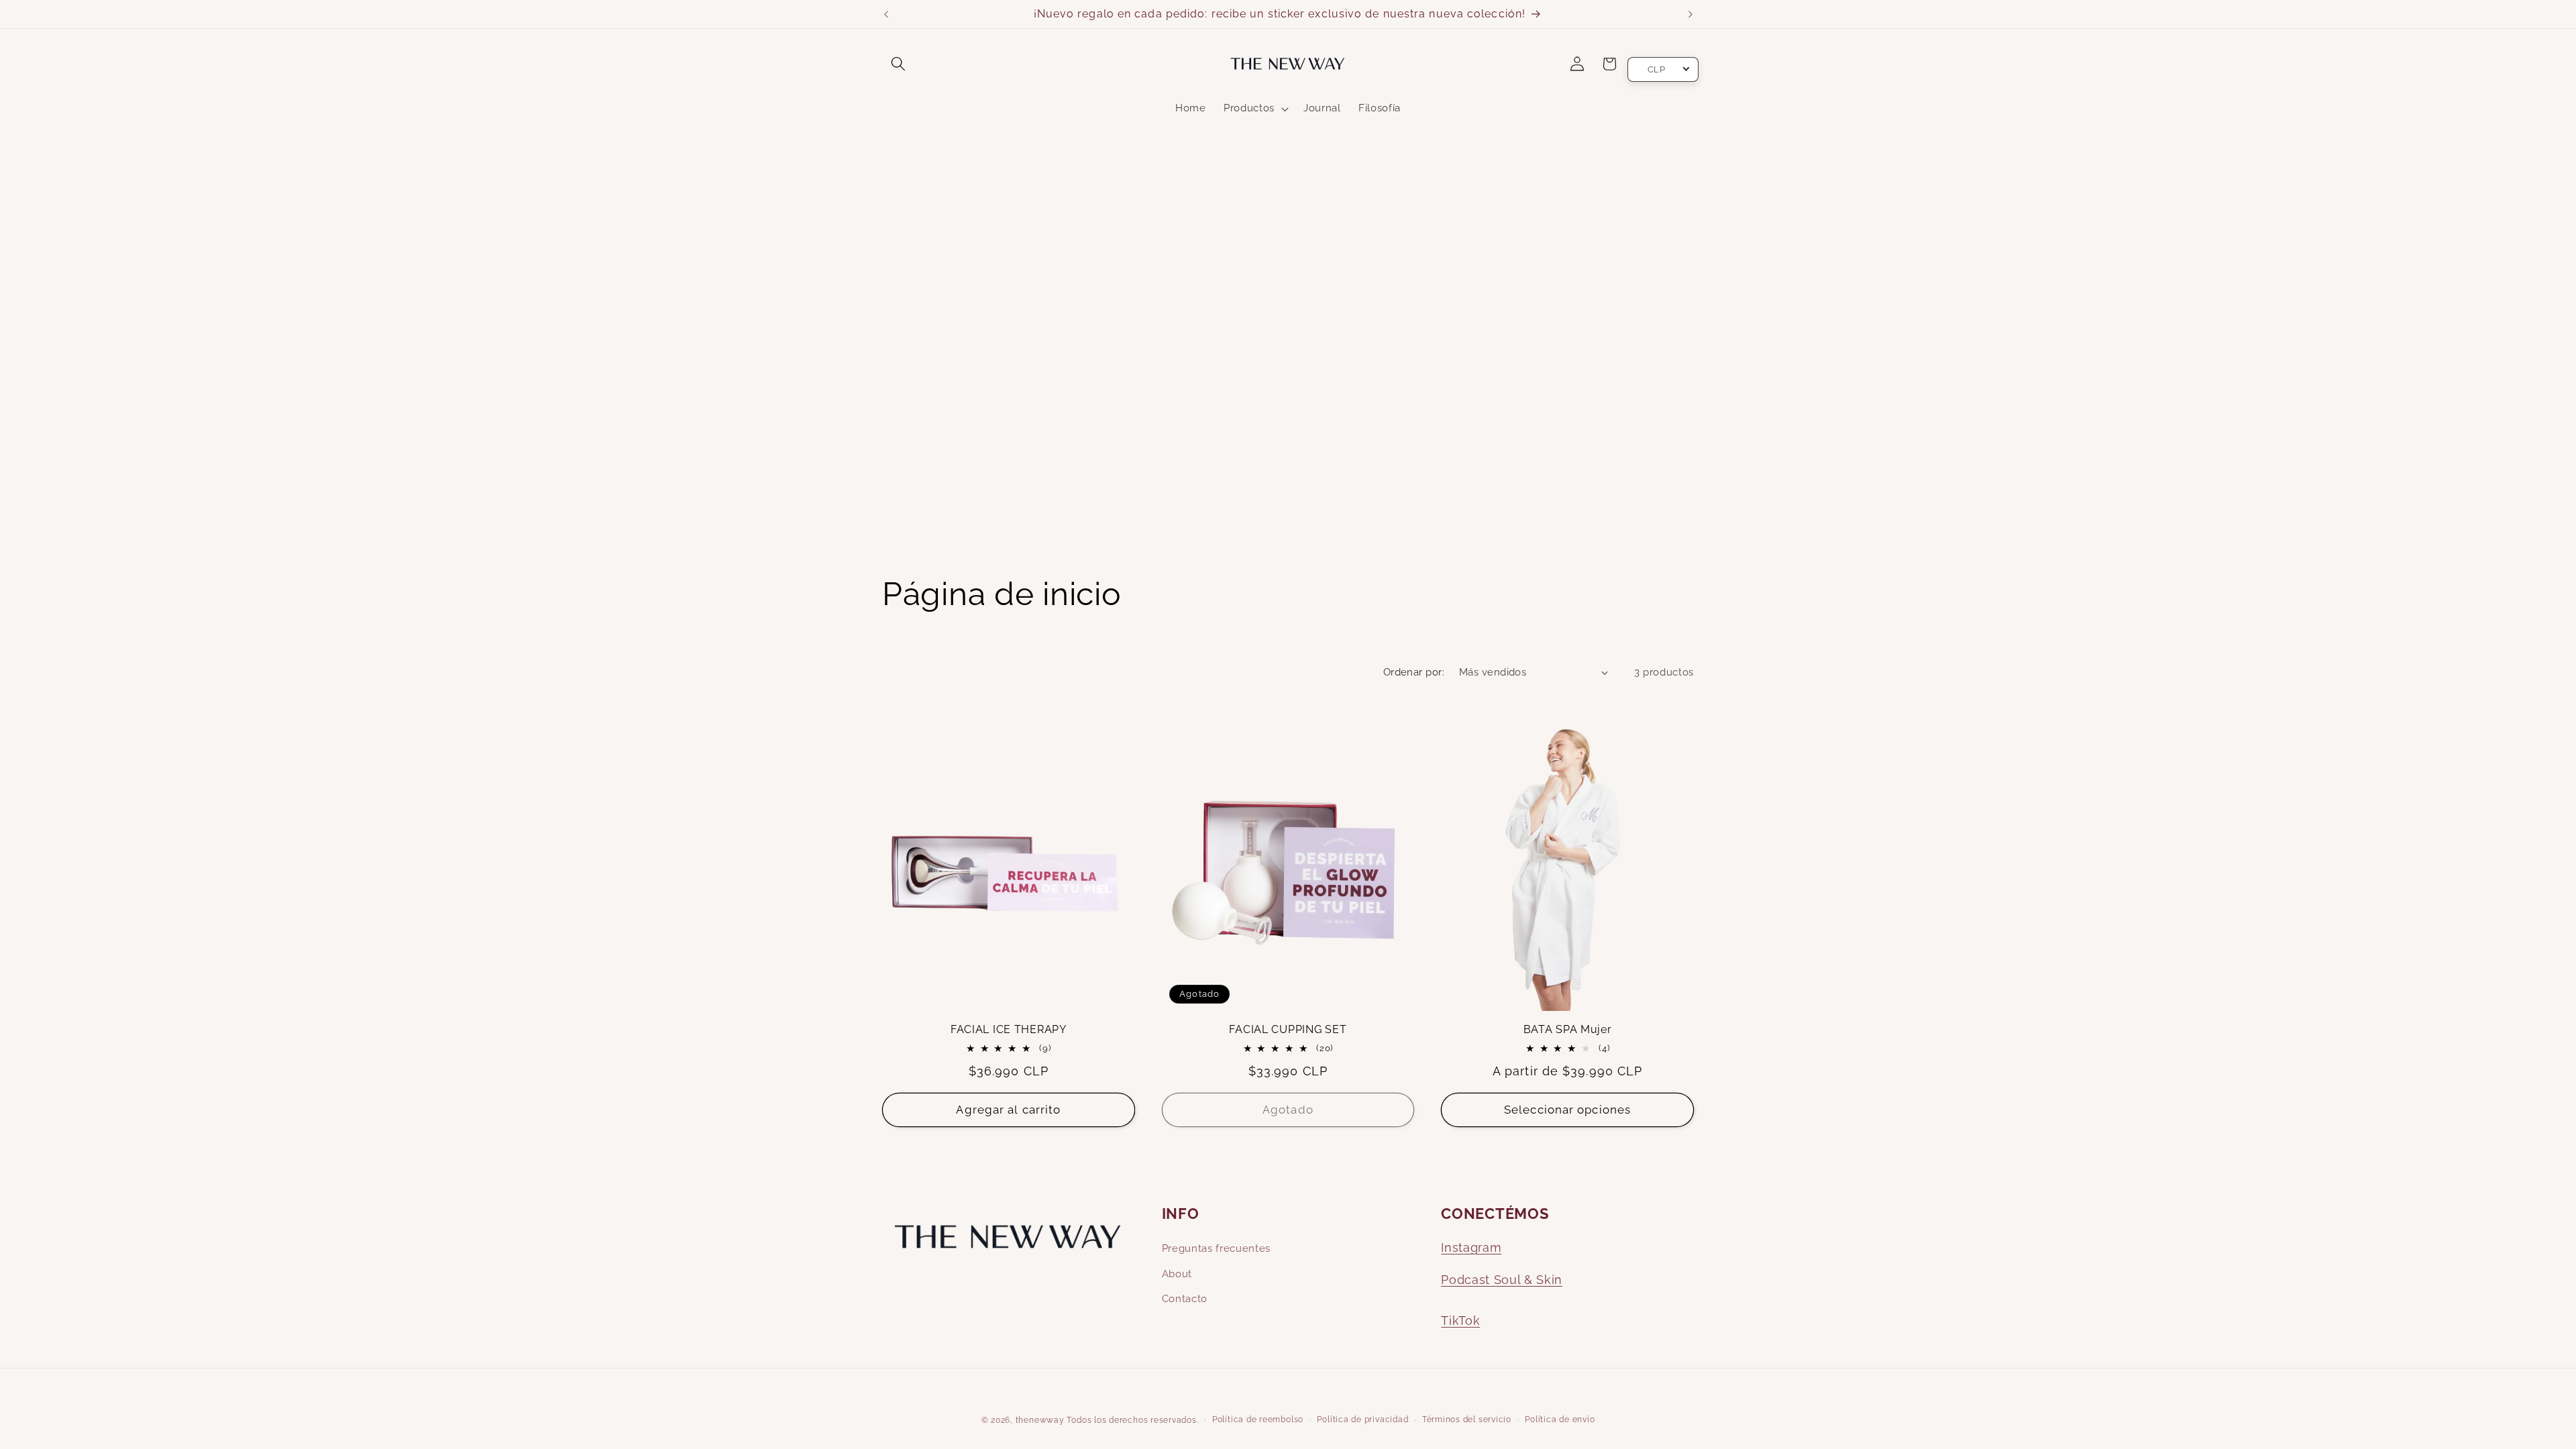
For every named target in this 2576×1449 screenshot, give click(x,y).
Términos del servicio (1467, 1419)
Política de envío (1560, 1419)
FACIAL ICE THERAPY (1009, 1030)
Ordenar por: (1414, 672)
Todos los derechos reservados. (1132, 1420)
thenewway (1040, 1420)
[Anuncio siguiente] (1690, 14)
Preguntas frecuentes (1216, 1248)
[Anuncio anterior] (886, 14)
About (1177, 1274)
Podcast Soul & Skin (1502, 1280)
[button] (898, 64)
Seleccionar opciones (1567, 1110)
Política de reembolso (1258, 1419)
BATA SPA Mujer (1568, 1030)
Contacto (1185, 1299)
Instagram (1471, 1247)
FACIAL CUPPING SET (1288, 1030)
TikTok (1460, 1321)
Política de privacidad (1362, 1419)
